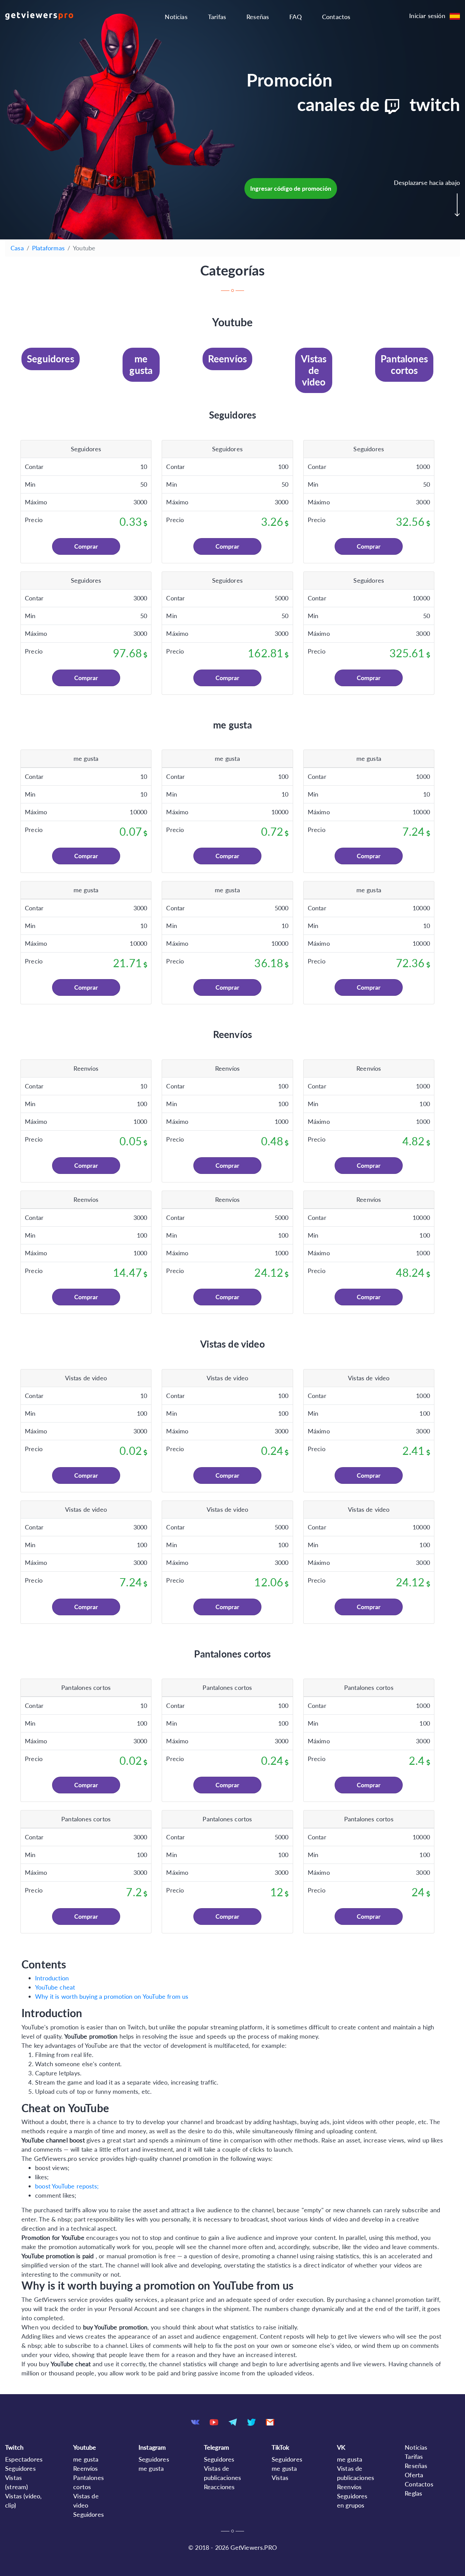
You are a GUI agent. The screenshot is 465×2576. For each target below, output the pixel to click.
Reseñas (258, 17)
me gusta (86, 2459)
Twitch (14, 2447)
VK (341, 2447)
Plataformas (48, 248)
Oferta (414, 2475)
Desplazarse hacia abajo (427, 183)
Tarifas (217, 17)
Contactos (336, 17)
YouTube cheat (55, 1987)
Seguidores (20, 2468)
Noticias (176, 17)
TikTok (280, 2447)
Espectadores (24, 2459)
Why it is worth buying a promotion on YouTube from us (112, 1996)
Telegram (217, 2447)
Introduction (52, 1978)
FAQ (295, 17)
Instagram (152, 2447)
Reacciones (219, 2487)
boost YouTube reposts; (67, 2186)
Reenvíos (85, 2468)
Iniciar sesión (427, 16)
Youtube (85, 2447)
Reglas (413, 2493)
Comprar (86, 546)
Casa (17, 248)
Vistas (280, 2478)
